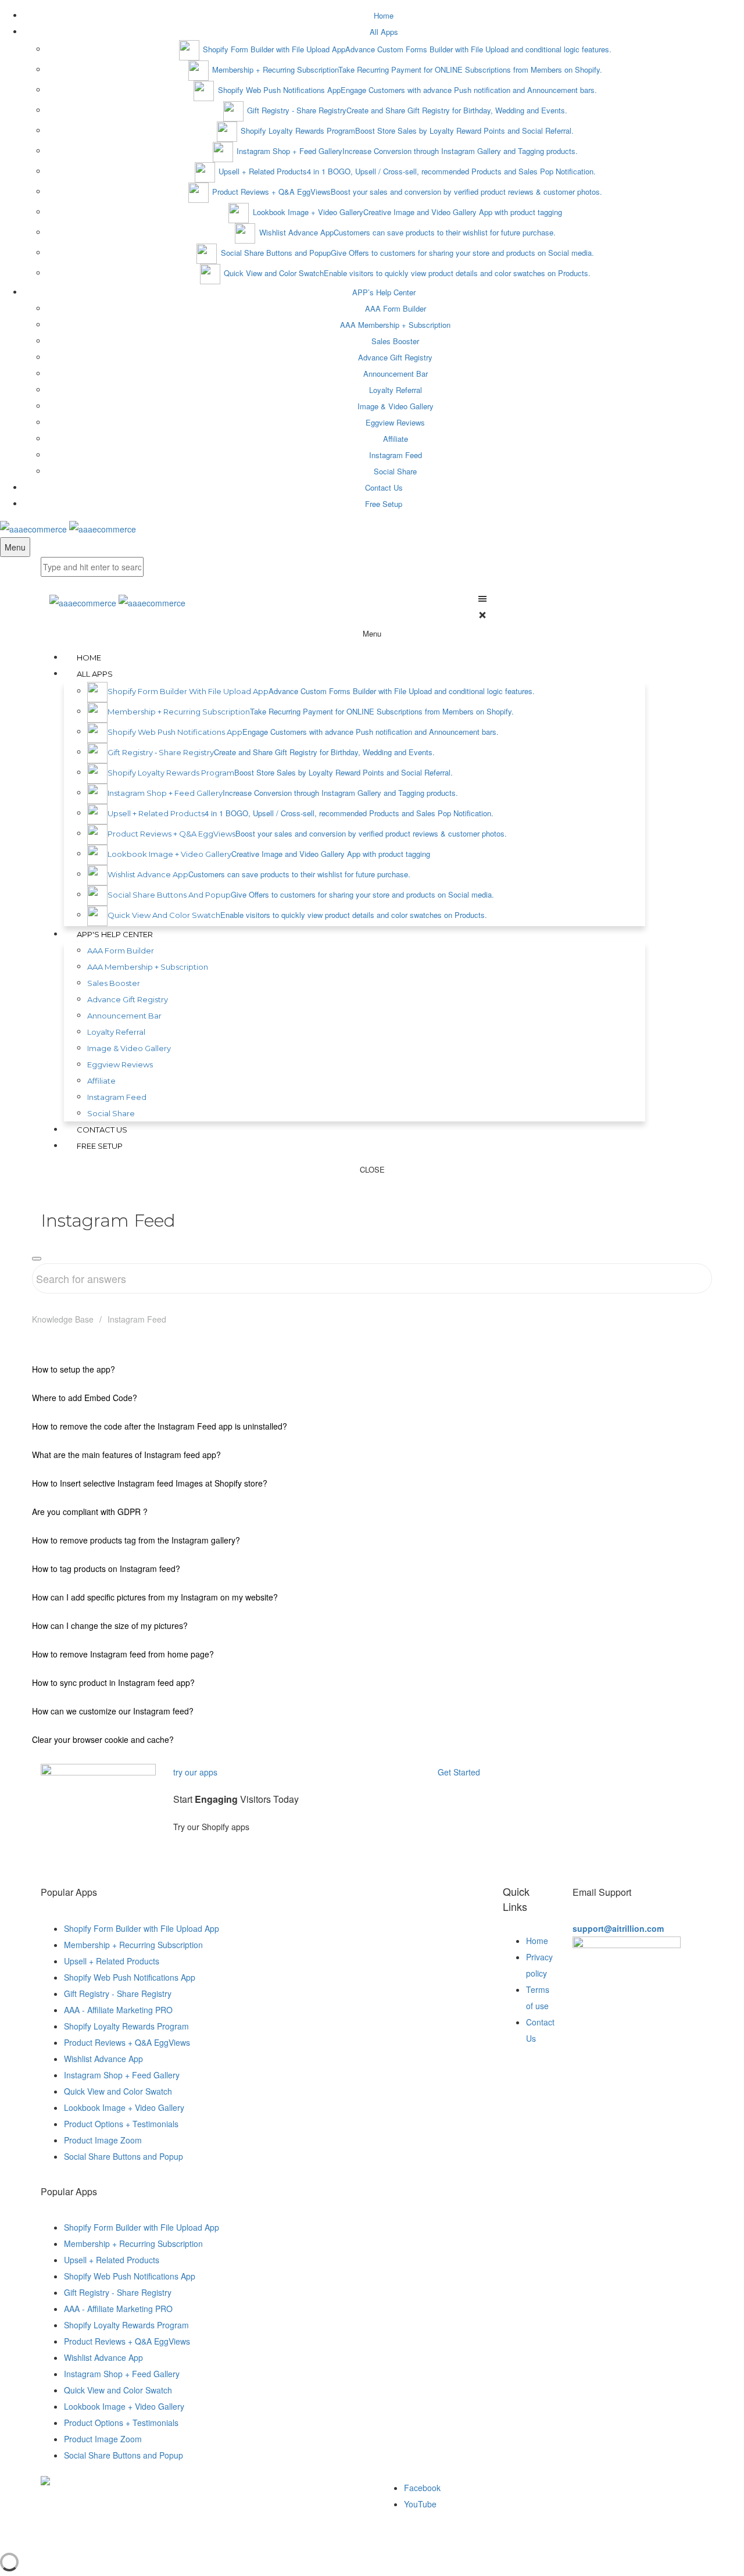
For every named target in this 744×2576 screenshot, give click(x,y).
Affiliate (396, 439)
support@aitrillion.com (618, 1928)
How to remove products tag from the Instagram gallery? (136, 1540)
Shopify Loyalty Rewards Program (126, 2026)
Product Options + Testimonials (121, 2124)
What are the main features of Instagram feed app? (126, 1455)
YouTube (420, 2504)
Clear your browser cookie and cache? (103, 1739)
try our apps (195, 1772)
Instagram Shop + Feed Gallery (122, 2075)
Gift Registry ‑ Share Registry (118, 1993)
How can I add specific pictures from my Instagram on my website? (155, 1597)
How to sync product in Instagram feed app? (113, 1682)
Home (537, 1941)
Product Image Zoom (103, 2140)
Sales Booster (395, 341)
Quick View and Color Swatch (118, 2091)
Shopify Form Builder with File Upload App (142, 1928)
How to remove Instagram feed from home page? (123, 1654)
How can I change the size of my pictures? (110, 1625)
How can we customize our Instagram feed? (113, 1711)
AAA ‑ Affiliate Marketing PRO (118, 2010)
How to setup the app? (74, 1369)
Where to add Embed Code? (85, 1398)
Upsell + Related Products (112, 1961)
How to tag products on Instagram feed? (106, 1569)
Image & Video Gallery (396, 406)
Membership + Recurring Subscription (133, 1945)
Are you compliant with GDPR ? (90, 1512)
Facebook (422, 2488)
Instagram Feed (396, 455)
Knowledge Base (63, 1319)
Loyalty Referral (396, 390)
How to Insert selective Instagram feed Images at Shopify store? (150, 1483)
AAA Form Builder (396, 308)
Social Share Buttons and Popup (124, 2156)
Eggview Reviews (395, 422)
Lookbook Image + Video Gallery (124, 2107)
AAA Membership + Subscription (395, 325)
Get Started (460, 1772)
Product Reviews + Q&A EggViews (127, 2042)
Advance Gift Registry (395, 357)
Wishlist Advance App (103, 2059)
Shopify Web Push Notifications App (130, 1977)
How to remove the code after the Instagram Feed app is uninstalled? (160, 1426)
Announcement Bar (396, 374)
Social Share (395, 471)
